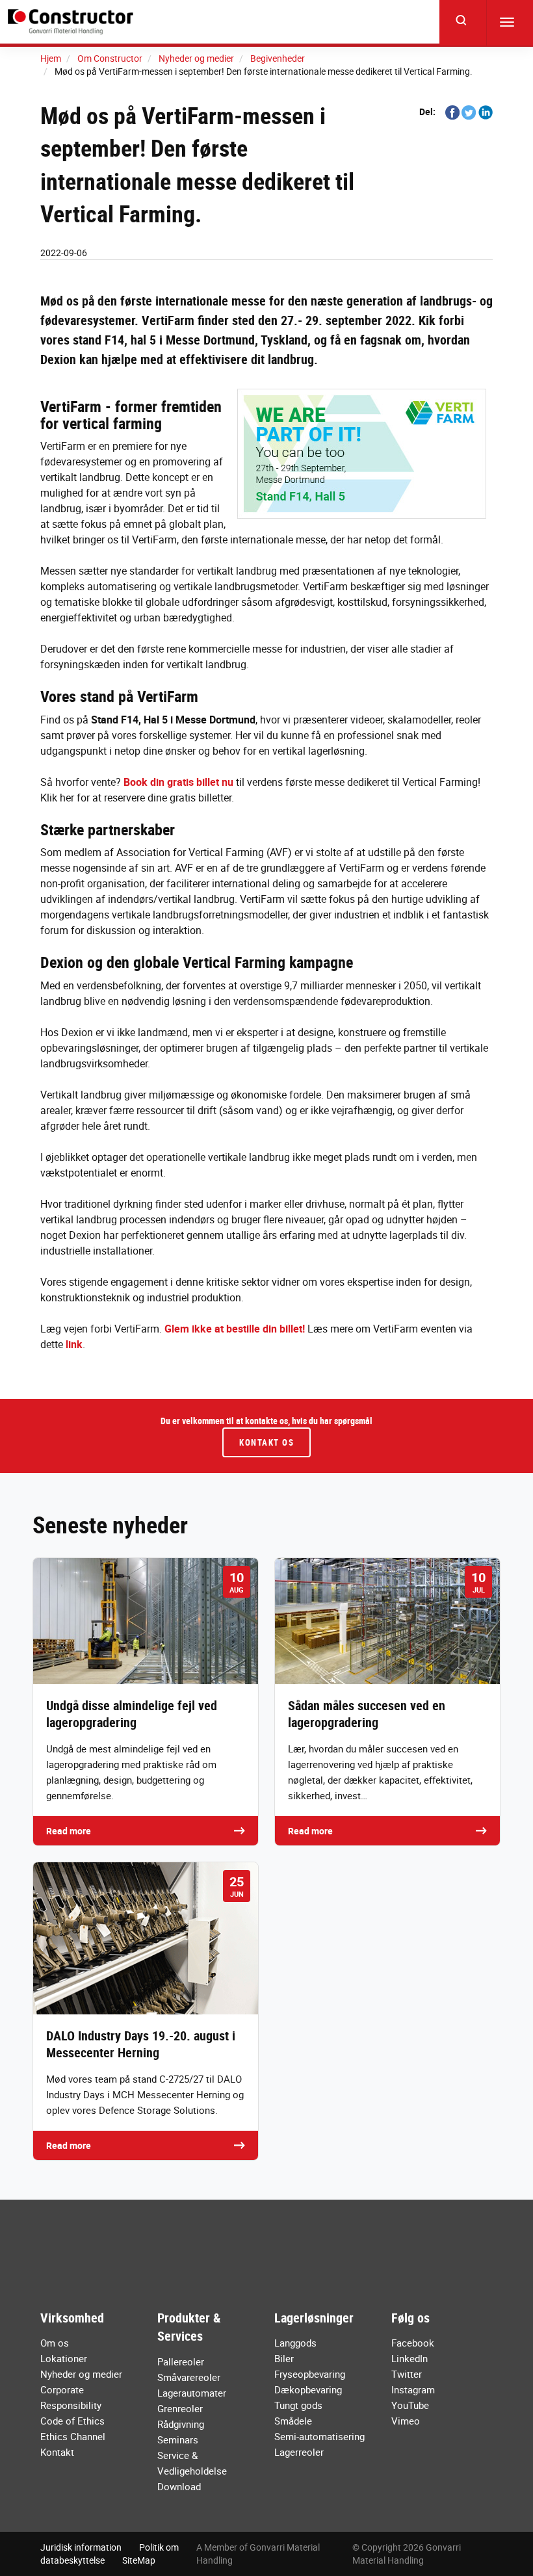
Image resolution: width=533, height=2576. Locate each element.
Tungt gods (298, 2405)
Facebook (413, 2343)
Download (179, 2486)
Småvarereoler (189, 2377)
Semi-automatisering (319, 2436)
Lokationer (64, 2358)
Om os (55, 2343)
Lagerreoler (299, 2452)
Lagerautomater (192, 2393)
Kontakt (57, 2452)
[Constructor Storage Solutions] (73, 22)
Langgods (295, 2343)
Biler (284, 2358)
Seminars (178, 2439)
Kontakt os (266, 1442)
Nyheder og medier (81, 2374)
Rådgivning (181, 2424)
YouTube (410, 2405)
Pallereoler (181, 2361)
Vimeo (406, 2421)
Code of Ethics (72, 2421)
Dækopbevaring (308, 2389)
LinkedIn (409, 2358)
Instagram (413, 2389)
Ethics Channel (73, 2436)
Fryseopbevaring (310, 2374)
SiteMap (139, 2560)
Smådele (293, 2421)
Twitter (407, 2374)
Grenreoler (180, 2408)
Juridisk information (81, 2547)
